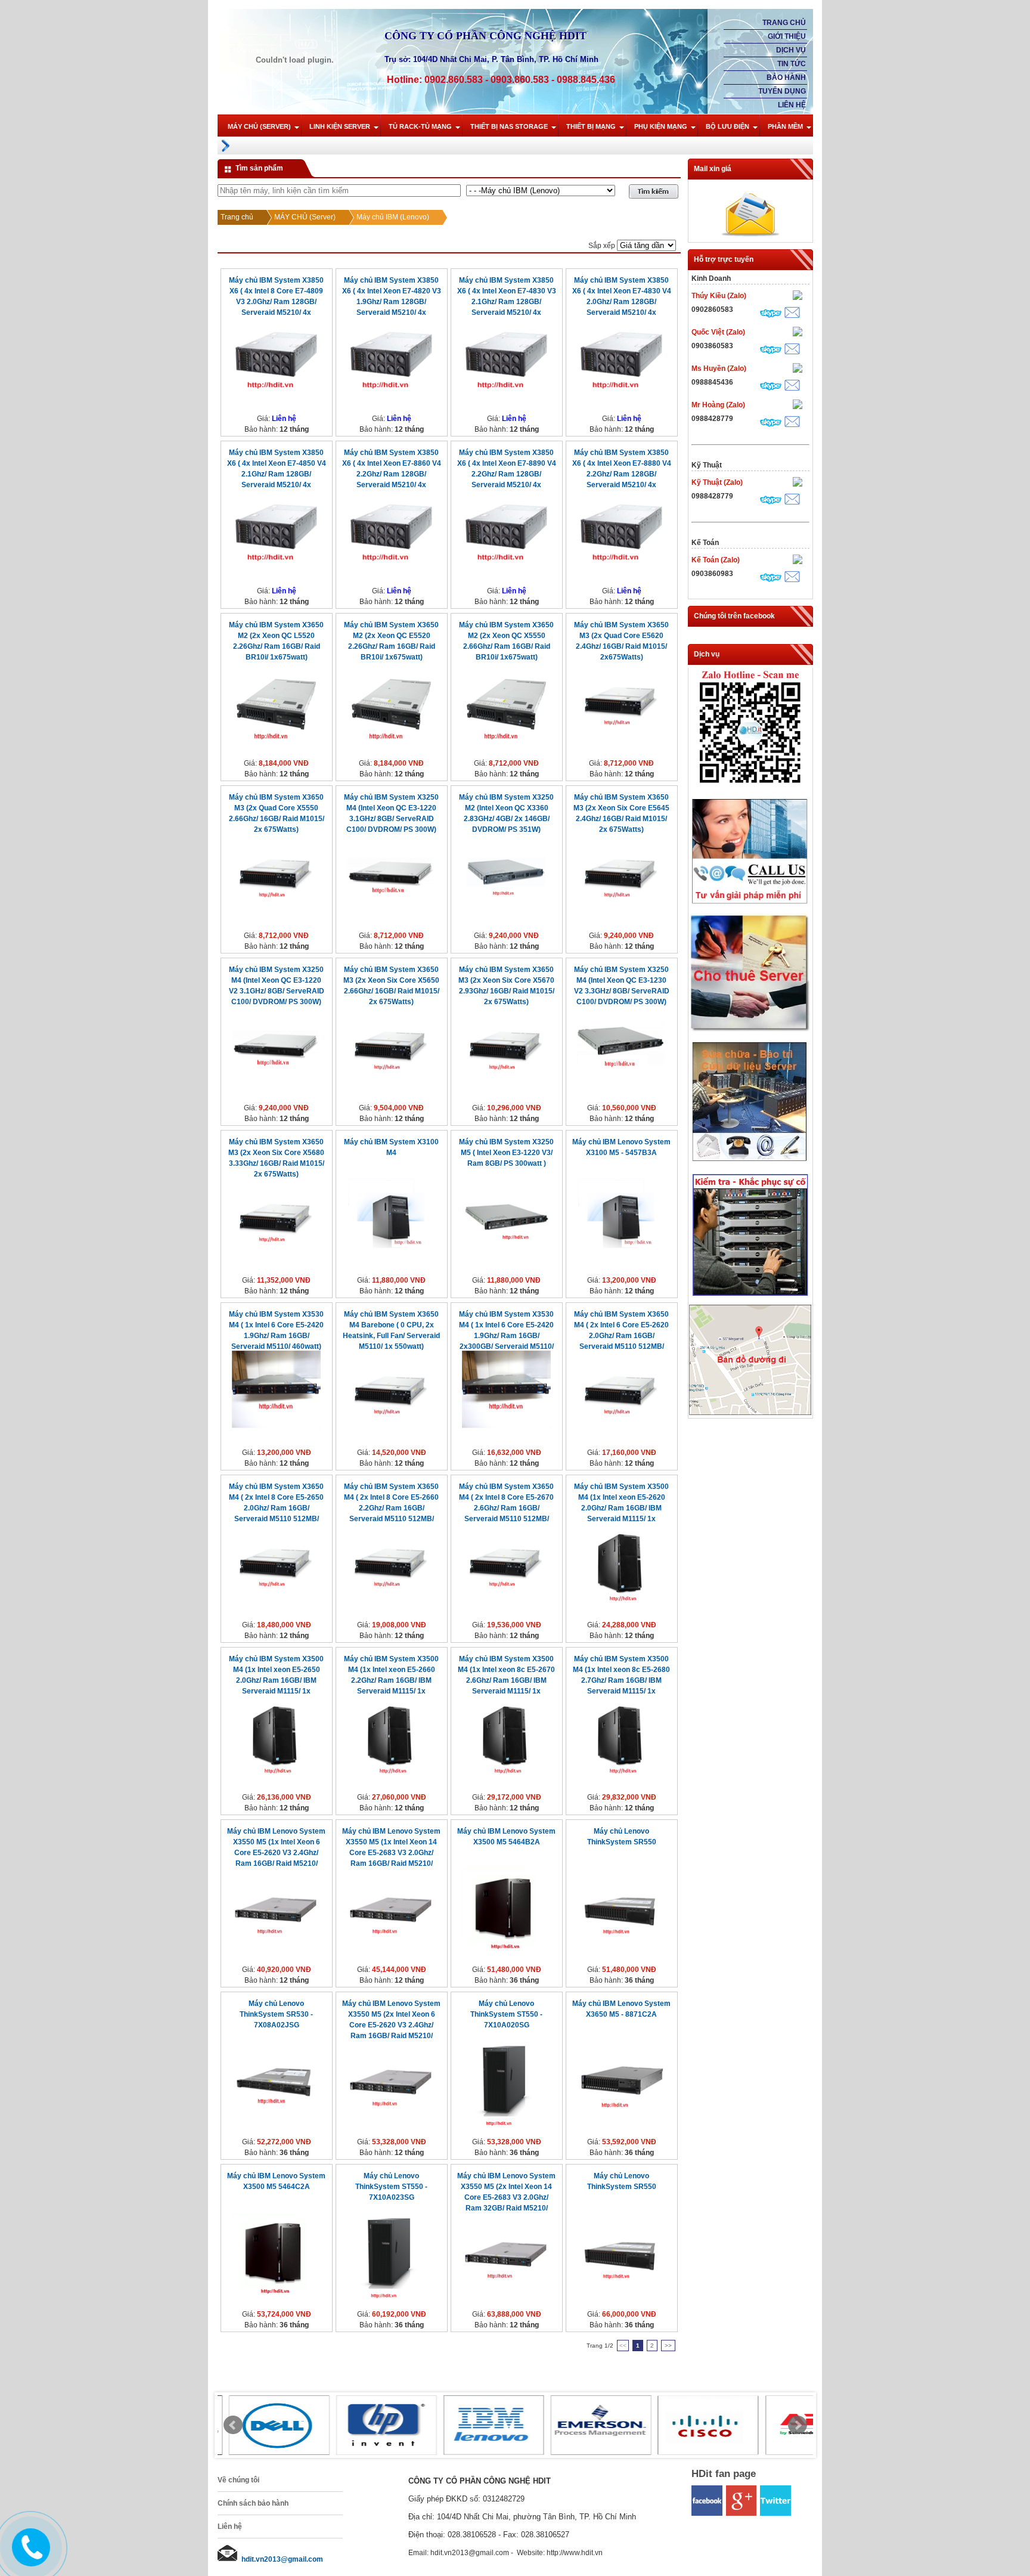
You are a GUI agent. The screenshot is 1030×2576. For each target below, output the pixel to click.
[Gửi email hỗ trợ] (792, 314)
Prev (233, 2425)
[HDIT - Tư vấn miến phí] (750, 905)
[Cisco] (697, 2425)
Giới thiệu (787, 36)
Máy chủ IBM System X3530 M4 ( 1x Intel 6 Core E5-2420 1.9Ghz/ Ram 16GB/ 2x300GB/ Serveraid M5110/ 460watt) (506, 1336)
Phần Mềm (785, 126)
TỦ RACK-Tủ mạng (420, 126)
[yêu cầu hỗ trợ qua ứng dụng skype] (771, 315)
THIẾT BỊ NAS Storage (509, 126)
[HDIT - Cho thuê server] (750, 1030)
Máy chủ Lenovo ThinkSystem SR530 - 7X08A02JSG (276, 2014)
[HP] (376, 2425)
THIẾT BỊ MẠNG (591, 126)
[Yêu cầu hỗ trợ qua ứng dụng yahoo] (798, 297)
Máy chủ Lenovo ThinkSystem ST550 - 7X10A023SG (391, 2187)
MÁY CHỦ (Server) (259, 126)
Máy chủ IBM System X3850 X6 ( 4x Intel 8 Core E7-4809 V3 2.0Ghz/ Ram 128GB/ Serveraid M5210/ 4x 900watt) (276, 302)
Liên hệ (792, 105)
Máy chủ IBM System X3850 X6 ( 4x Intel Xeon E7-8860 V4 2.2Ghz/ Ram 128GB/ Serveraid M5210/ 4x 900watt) (392, 474)
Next (798, 2425)
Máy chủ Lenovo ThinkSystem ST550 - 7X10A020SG (506, 2014)
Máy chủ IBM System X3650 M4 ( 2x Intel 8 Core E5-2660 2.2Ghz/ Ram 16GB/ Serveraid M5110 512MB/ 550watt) (391, 1508)
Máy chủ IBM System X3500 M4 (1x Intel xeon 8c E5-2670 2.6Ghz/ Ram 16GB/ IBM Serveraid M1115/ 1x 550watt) (506, 1680)
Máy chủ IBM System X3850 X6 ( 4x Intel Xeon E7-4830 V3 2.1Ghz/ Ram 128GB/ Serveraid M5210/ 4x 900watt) (507, 302)
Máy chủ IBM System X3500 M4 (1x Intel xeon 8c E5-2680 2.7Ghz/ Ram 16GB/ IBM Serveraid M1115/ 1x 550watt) (621, 1680)
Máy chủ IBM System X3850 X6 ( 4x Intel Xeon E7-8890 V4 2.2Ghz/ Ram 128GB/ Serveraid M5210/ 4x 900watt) (507, 474)
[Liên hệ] (26, 2556)
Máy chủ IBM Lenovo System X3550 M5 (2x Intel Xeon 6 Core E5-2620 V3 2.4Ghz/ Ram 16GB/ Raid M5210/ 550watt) (391, 2025)
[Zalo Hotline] (750, 787)
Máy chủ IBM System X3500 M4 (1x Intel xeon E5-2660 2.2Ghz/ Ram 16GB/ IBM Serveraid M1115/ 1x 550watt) (391, 1680)
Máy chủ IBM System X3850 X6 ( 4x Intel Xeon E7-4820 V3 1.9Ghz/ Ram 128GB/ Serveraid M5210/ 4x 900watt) (392, 302)
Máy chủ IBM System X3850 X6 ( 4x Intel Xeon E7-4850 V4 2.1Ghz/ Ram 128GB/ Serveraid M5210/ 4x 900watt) (277, 474)
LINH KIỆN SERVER (340, 126)
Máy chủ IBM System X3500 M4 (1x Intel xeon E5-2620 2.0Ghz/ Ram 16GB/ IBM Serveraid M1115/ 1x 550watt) (621, 1508)
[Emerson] (590, 2425)
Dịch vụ (791, 50)
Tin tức (792, 64)
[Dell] (268, 2425)
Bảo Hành (786, 78)
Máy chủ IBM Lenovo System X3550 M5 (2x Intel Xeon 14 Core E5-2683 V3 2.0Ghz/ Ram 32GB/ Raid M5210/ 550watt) (506, 2197)
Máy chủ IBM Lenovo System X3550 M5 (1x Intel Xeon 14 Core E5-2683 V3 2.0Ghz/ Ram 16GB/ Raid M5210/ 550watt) (391, 1853)
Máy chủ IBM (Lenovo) (393, 217)
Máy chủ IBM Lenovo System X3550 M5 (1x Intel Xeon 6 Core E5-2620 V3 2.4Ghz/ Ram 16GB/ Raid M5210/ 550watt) (276, 1853)
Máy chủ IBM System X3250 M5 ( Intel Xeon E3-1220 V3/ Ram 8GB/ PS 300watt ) (506, 1153)
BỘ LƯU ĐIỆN (727, 126)
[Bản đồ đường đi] (750, 1413)
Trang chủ (784, 23)
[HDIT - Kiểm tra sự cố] (750, 1296)
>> (668, 2346)
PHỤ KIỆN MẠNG (661, 126)
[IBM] (483, 2425)
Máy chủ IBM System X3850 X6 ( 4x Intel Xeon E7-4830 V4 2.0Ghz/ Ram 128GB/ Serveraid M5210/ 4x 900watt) (622, 302)
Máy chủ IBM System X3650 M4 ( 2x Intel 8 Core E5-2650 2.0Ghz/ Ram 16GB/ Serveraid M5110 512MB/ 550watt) (276, 1508)
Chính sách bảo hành (253, 2503)
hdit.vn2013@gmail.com (282, 2559)
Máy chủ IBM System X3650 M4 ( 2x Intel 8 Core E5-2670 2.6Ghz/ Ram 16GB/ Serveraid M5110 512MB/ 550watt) (506, 1508)
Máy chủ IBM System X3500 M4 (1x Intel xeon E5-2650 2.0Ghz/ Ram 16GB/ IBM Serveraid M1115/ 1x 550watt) (276, 1680)
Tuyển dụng (782, 91)
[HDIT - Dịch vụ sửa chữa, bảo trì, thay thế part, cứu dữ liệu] (750, 1164)
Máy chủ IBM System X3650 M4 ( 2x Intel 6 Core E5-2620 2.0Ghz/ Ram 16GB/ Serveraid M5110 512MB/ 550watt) (621, 1336)
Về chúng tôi (238, 2480)
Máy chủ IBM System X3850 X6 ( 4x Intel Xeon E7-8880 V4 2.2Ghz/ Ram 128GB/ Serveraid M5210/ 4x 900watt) (622, 474)
